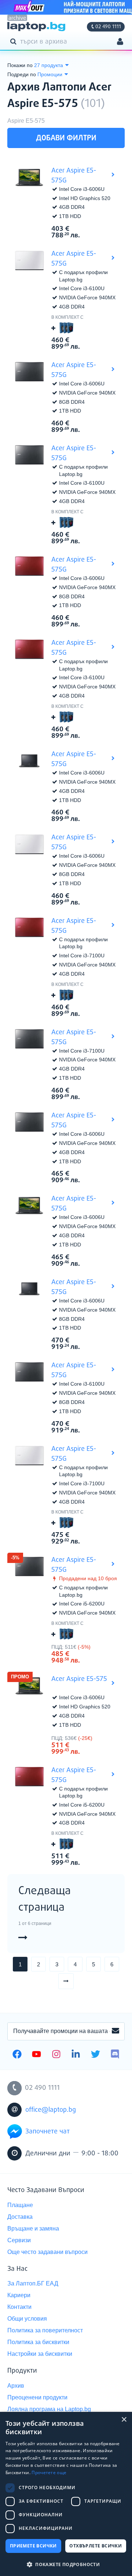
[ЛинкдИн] (76, 2055)
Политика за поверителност (45, 2330)
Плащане (20, 2205)
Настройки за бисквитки (40, 2354)
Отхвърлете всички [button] (96, 2546)
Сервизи (19, 2240)
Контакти (19, 2307)
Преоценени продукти (37, 2397)
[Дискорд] (115, 2055)
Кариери (19, 2295)
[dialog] (66, 2494)
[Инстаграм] (56, 2055)
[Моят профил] (120, 42)
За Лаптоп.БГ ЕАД (33, 2283)
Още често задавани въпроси (47, 2252)
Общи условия (27, 2319)
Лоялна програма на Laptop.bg (49, 2409)
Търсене (15, 41)
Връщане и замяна (33, 2228)
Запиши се (115, 2031)
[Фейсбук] (17, 2055)
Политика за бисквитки (38, 2342)
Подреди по (22, 74)
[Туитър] (96, 2055)
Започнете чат (47, 2132)
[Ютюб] (36, 2055)
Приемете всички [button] (33, 2546)
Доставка (20, 2217)
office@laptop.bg (51, 2110)
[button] (66, 2564)
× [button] (124, 2420)
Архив (16, 2386)
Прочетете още (49, 2472)
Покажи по (20, 65)
